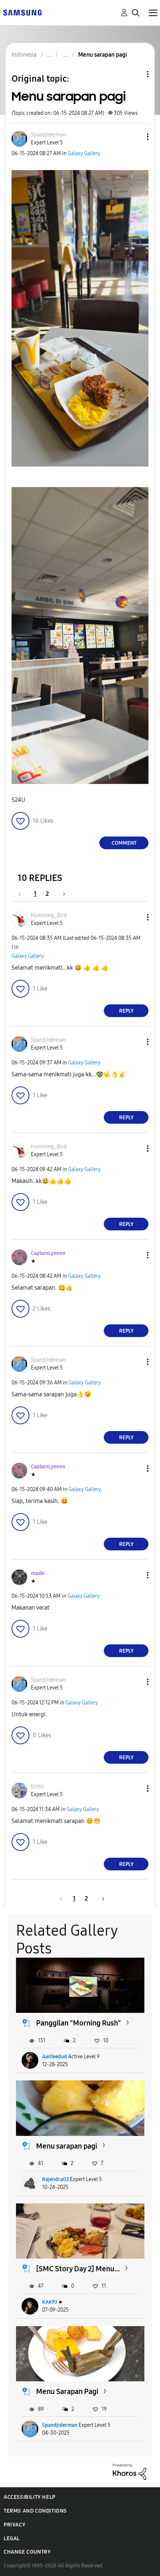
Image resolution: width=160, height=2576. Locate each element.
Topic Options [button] (135, 74)
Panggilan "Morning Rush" (79, 2023)
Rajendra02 (55, 2179)
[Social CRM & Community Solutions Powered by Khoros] (129, 2471)
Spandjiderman (60, 2425)
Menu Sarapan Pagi (67, 2391)
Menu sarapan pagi (67, 2146)
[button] (135, 137)
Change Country (27, 2552)
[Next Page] (61, 894)
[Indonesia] (22, 12)
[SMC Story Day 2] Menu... (78, 2269)
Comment (124, 843)
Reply (126, 1011)
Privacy (15, 2525)
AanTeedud (55, 2057)
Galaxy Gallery (84, 153)
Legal (12, 2539)
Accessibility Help (30, 2497)
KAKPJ (49, 2302)
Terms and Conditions (35, 2511)
